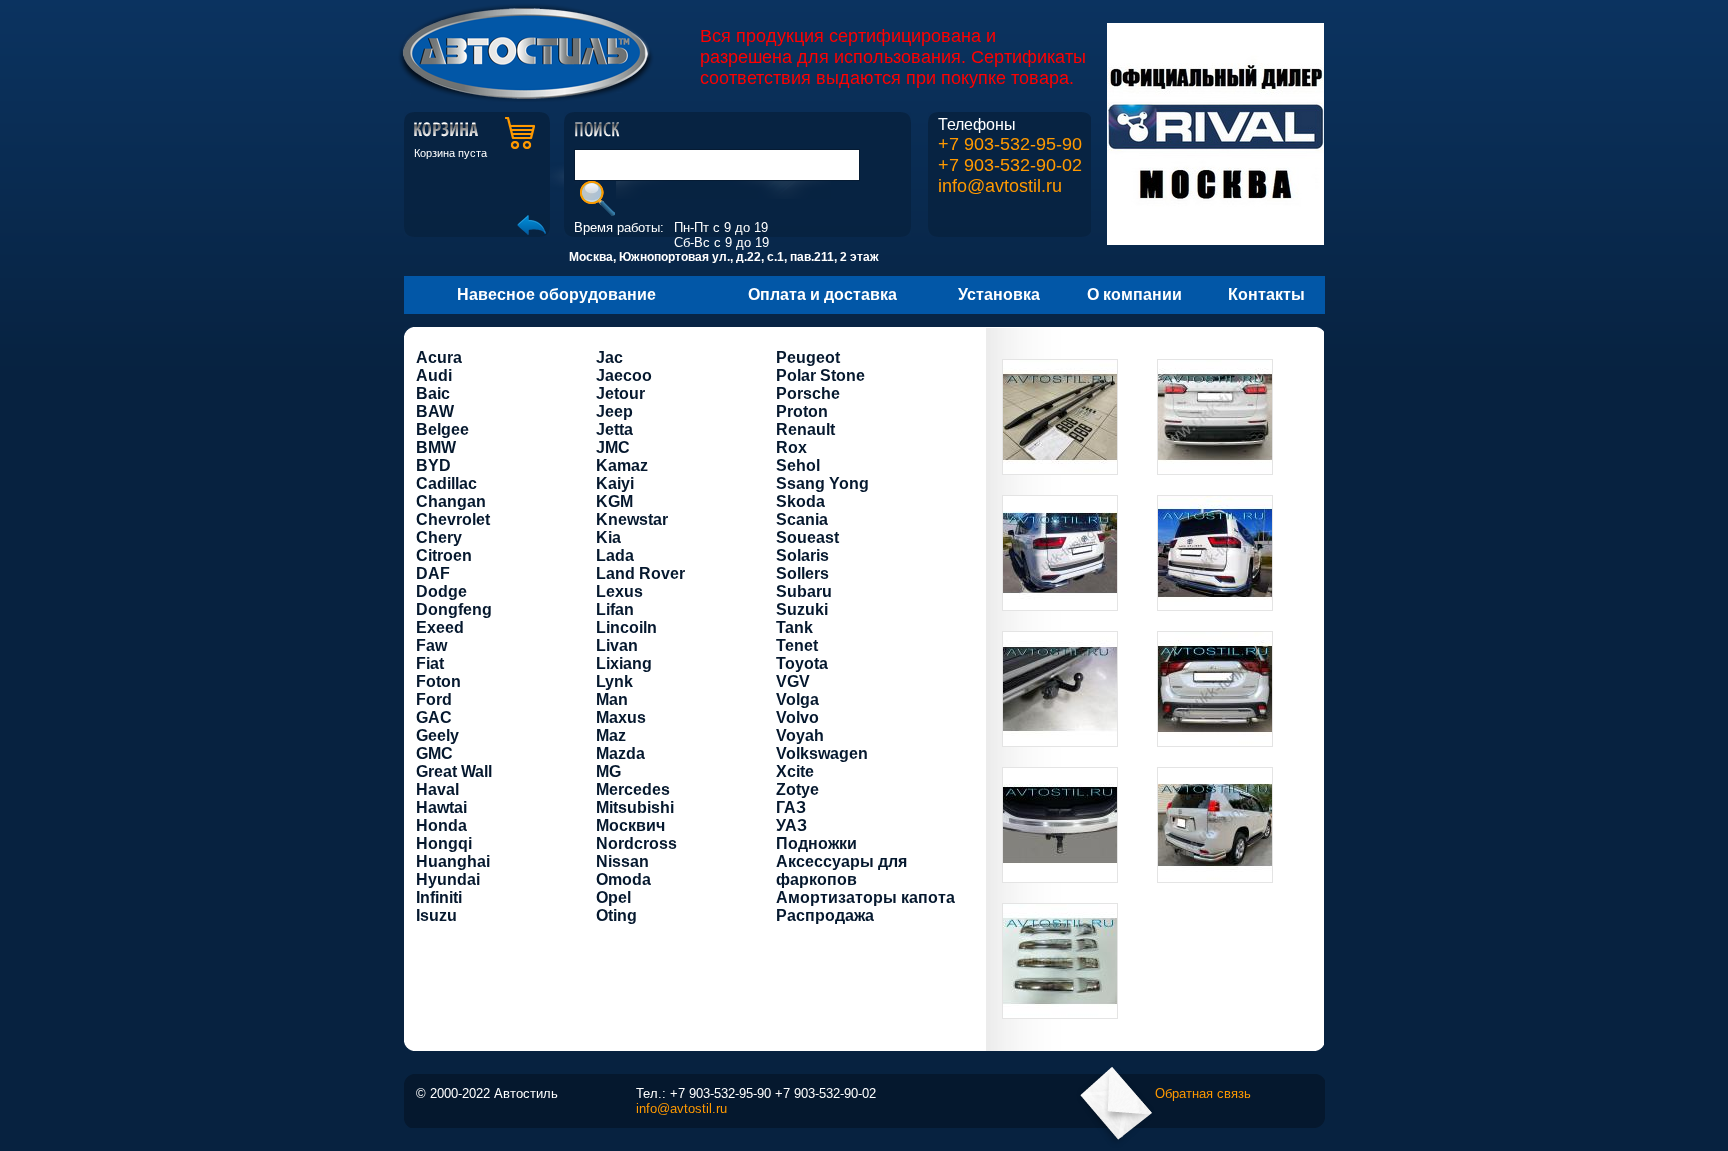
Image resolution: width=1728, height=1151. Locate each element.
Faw (431, 645)
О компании (1134, 294)
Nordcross (636, 843)
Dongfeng (454, 609)
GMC (434, 753)
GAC (434, 717)
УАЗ (791, 825)
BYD (433, 465)
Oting (616, 915)
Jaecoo (624, 375)
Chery (439, 537)
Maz (611, 735)
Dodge (441, 591)
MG (608, 771)
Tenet (797, 645)
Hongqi (444, 843)
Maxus (621, 717)
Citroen (444, 555)
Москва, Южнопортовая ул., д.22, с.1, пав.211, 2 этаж (724, 257)
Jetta (614, 429)
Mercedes (633, 789)
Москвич (630, 825)
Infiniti (439, 897)
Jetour (620, 393)
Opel (613, 897)
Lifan (615, 609)
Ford (434, 699)
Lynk (614, 681)
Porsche (808, 393)
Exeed (440, 627)
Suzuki (802, 609)
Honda (441, 825)
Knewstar (632, 519)
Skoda (800, 501)
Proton (802, 411)
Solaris (802, 555)
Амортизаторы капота (865, 897)
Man (612, 699)
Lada (615, 555)
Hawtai (441, 807)
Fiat (430, 663)
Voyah (800, 735)
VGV (793, 681)
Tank (794, 627)
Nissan (622, 861)
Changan (451, 501)
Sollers (802, 573)
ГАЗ (791, 807)
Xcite (795, 771)
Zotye (797, 789)
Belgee (442, 429)
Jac (609, 357)
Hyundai (448, 879)
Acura (439, 357)
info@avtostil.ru (1000, 186)
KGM (614, 501)
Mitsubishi (635, 807)
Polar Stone (820, 375)
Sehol (798, 465)
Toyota (802, 663)
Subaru (804, 591)
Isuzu (436, 915)
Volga (797, 699)
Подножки (816, 843)
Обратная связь (1203, 1093)
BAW (435, 411)
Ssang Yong (822, 483)
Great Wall (454, 771)
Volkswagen (822, 753)
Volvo (797, 717)
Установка (999, 294)
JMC (613, 447)
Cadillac (446, 483)
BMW (436, 447)
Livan (617, 645)
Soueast (807, 537)
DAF (433, 573)
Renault (805, 429)
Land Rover (640, 573)
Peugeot (808, 357)
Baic (433, 393)
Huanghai (453, 861)
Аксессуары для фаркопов (841, 870)
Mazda (620, 753)
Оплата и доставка (822, 294)
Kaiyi (615, 483)
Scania (802, 519)
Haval (437, 789)
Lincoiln (626, 627)
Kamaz (622, 465)
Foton (438, 681)
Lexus (619, 591)
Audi (434, 375)
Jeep (614, 411)
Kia (608, 537)
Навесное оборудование (556, 294)
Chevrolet (453, 519)
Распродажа (825, 915)
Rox (791, 447)
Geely (437, 735)
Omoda (623, 879)
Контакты (1266, 294)
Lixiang (624, 663)
